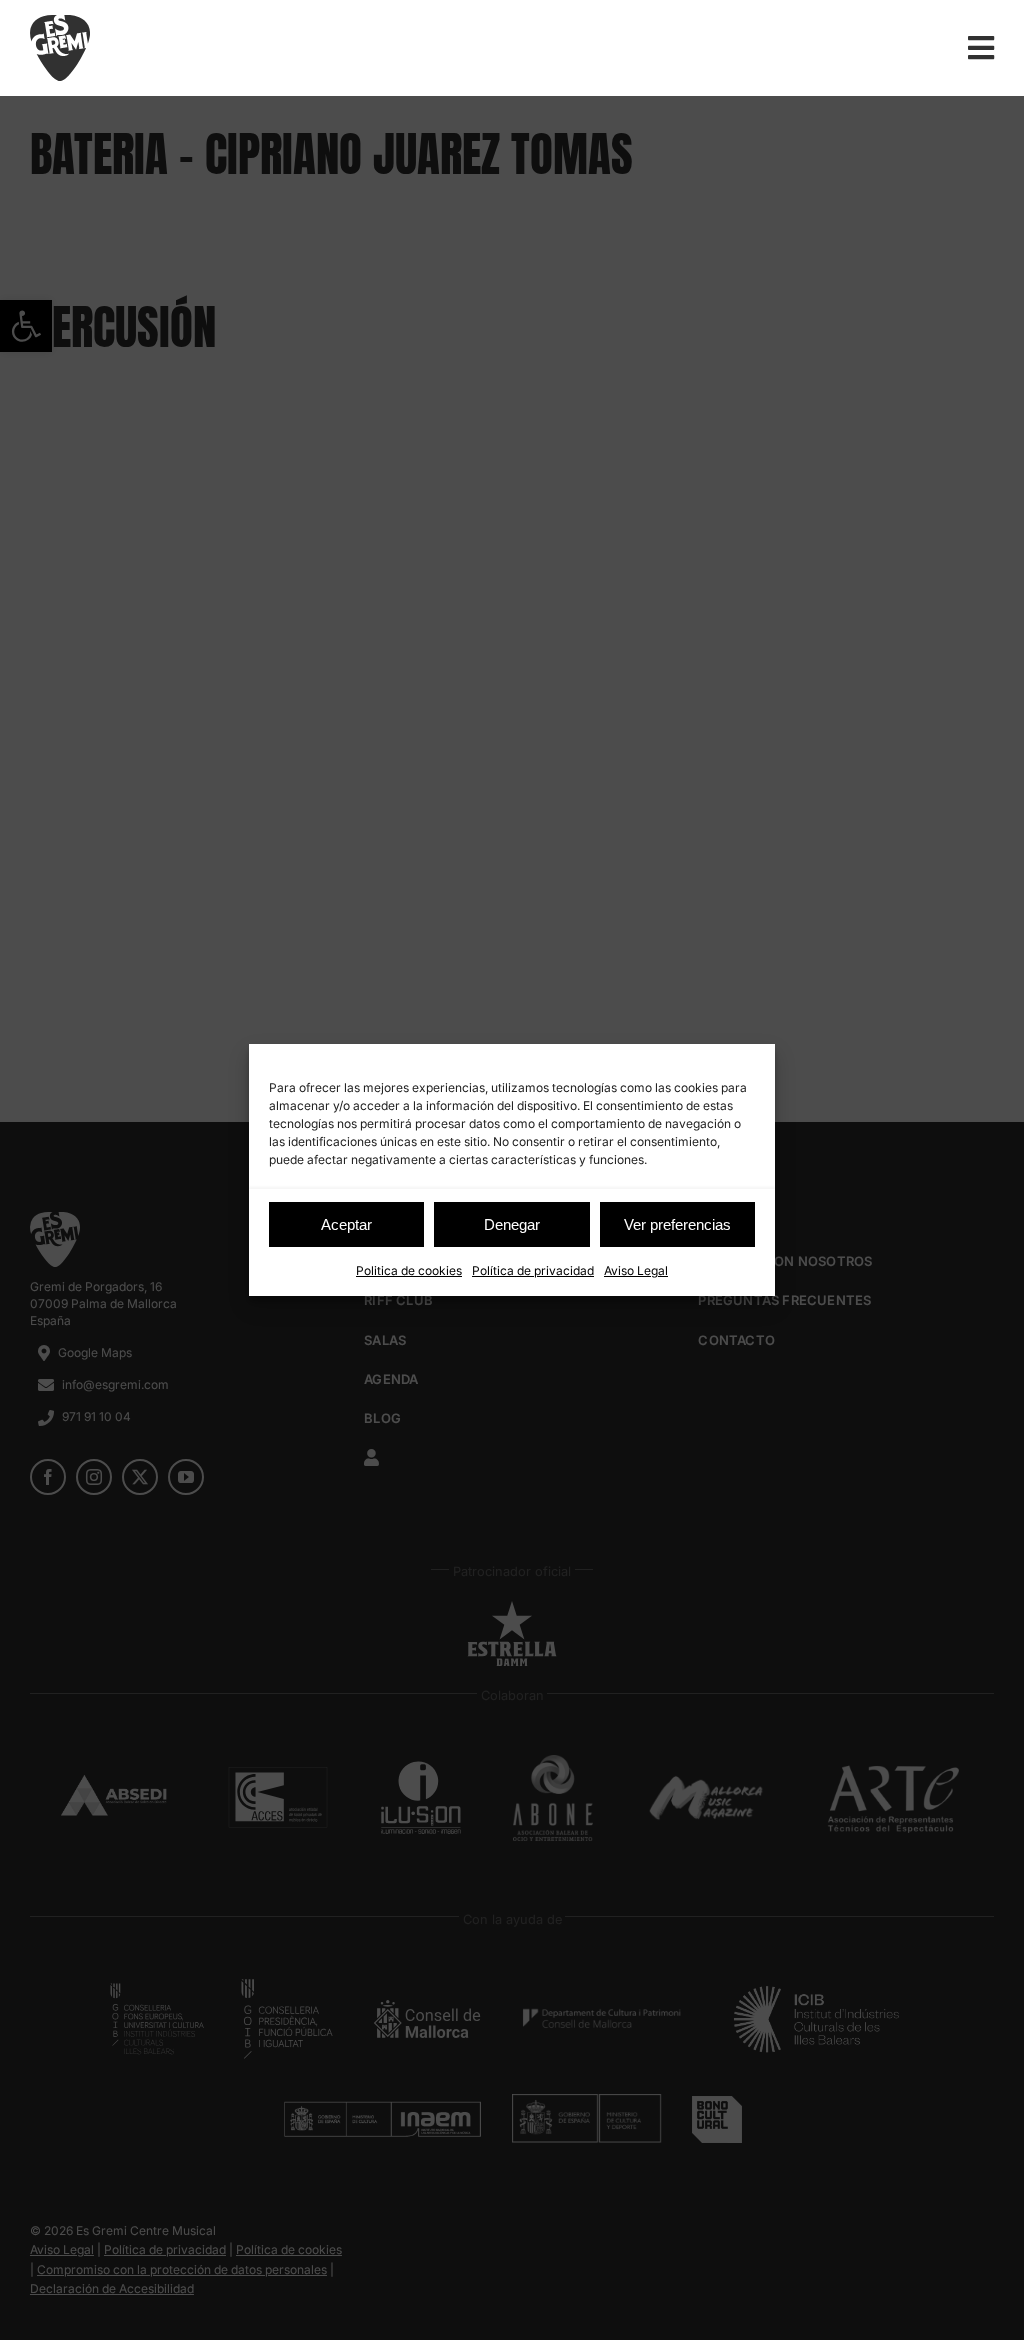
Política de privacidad (533, 1270)
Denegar (512, 1224)
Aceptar (346, 1224)
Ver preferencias (677, 1224)
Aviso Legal (636, 1270)
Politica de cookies (409, 1270)
